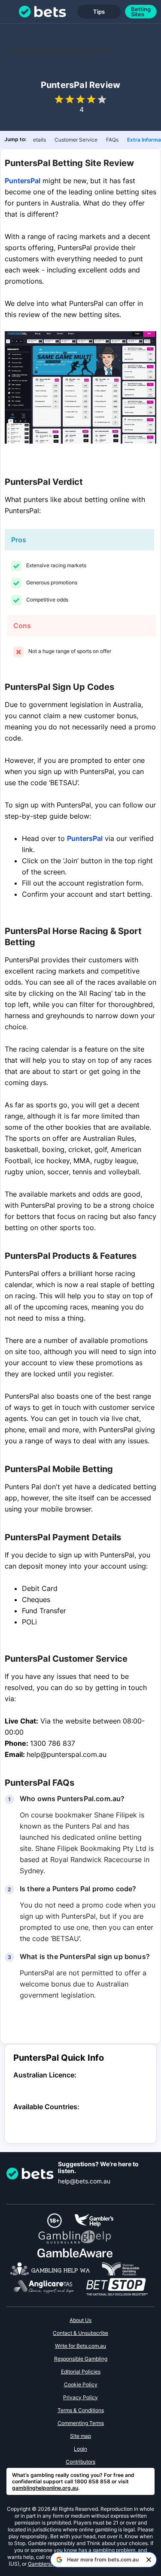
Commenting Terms (81, 2423)
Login (80, 2449)
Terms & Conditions (81, 2410)
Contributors (80, 2462)
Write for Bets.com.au (80, 2346)
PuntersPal (23, 181)
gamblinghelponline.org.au (45, 2488)
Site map (80, 2436)
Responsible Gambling (81, 2359)
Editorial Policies (81, 2372)
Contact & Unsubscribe (80, 2333)
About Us (80, 2320)
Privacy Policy (80, 2397)
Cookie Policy (81, 2384)
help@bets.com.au (84, 2181)
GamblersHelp (45, 2564)
